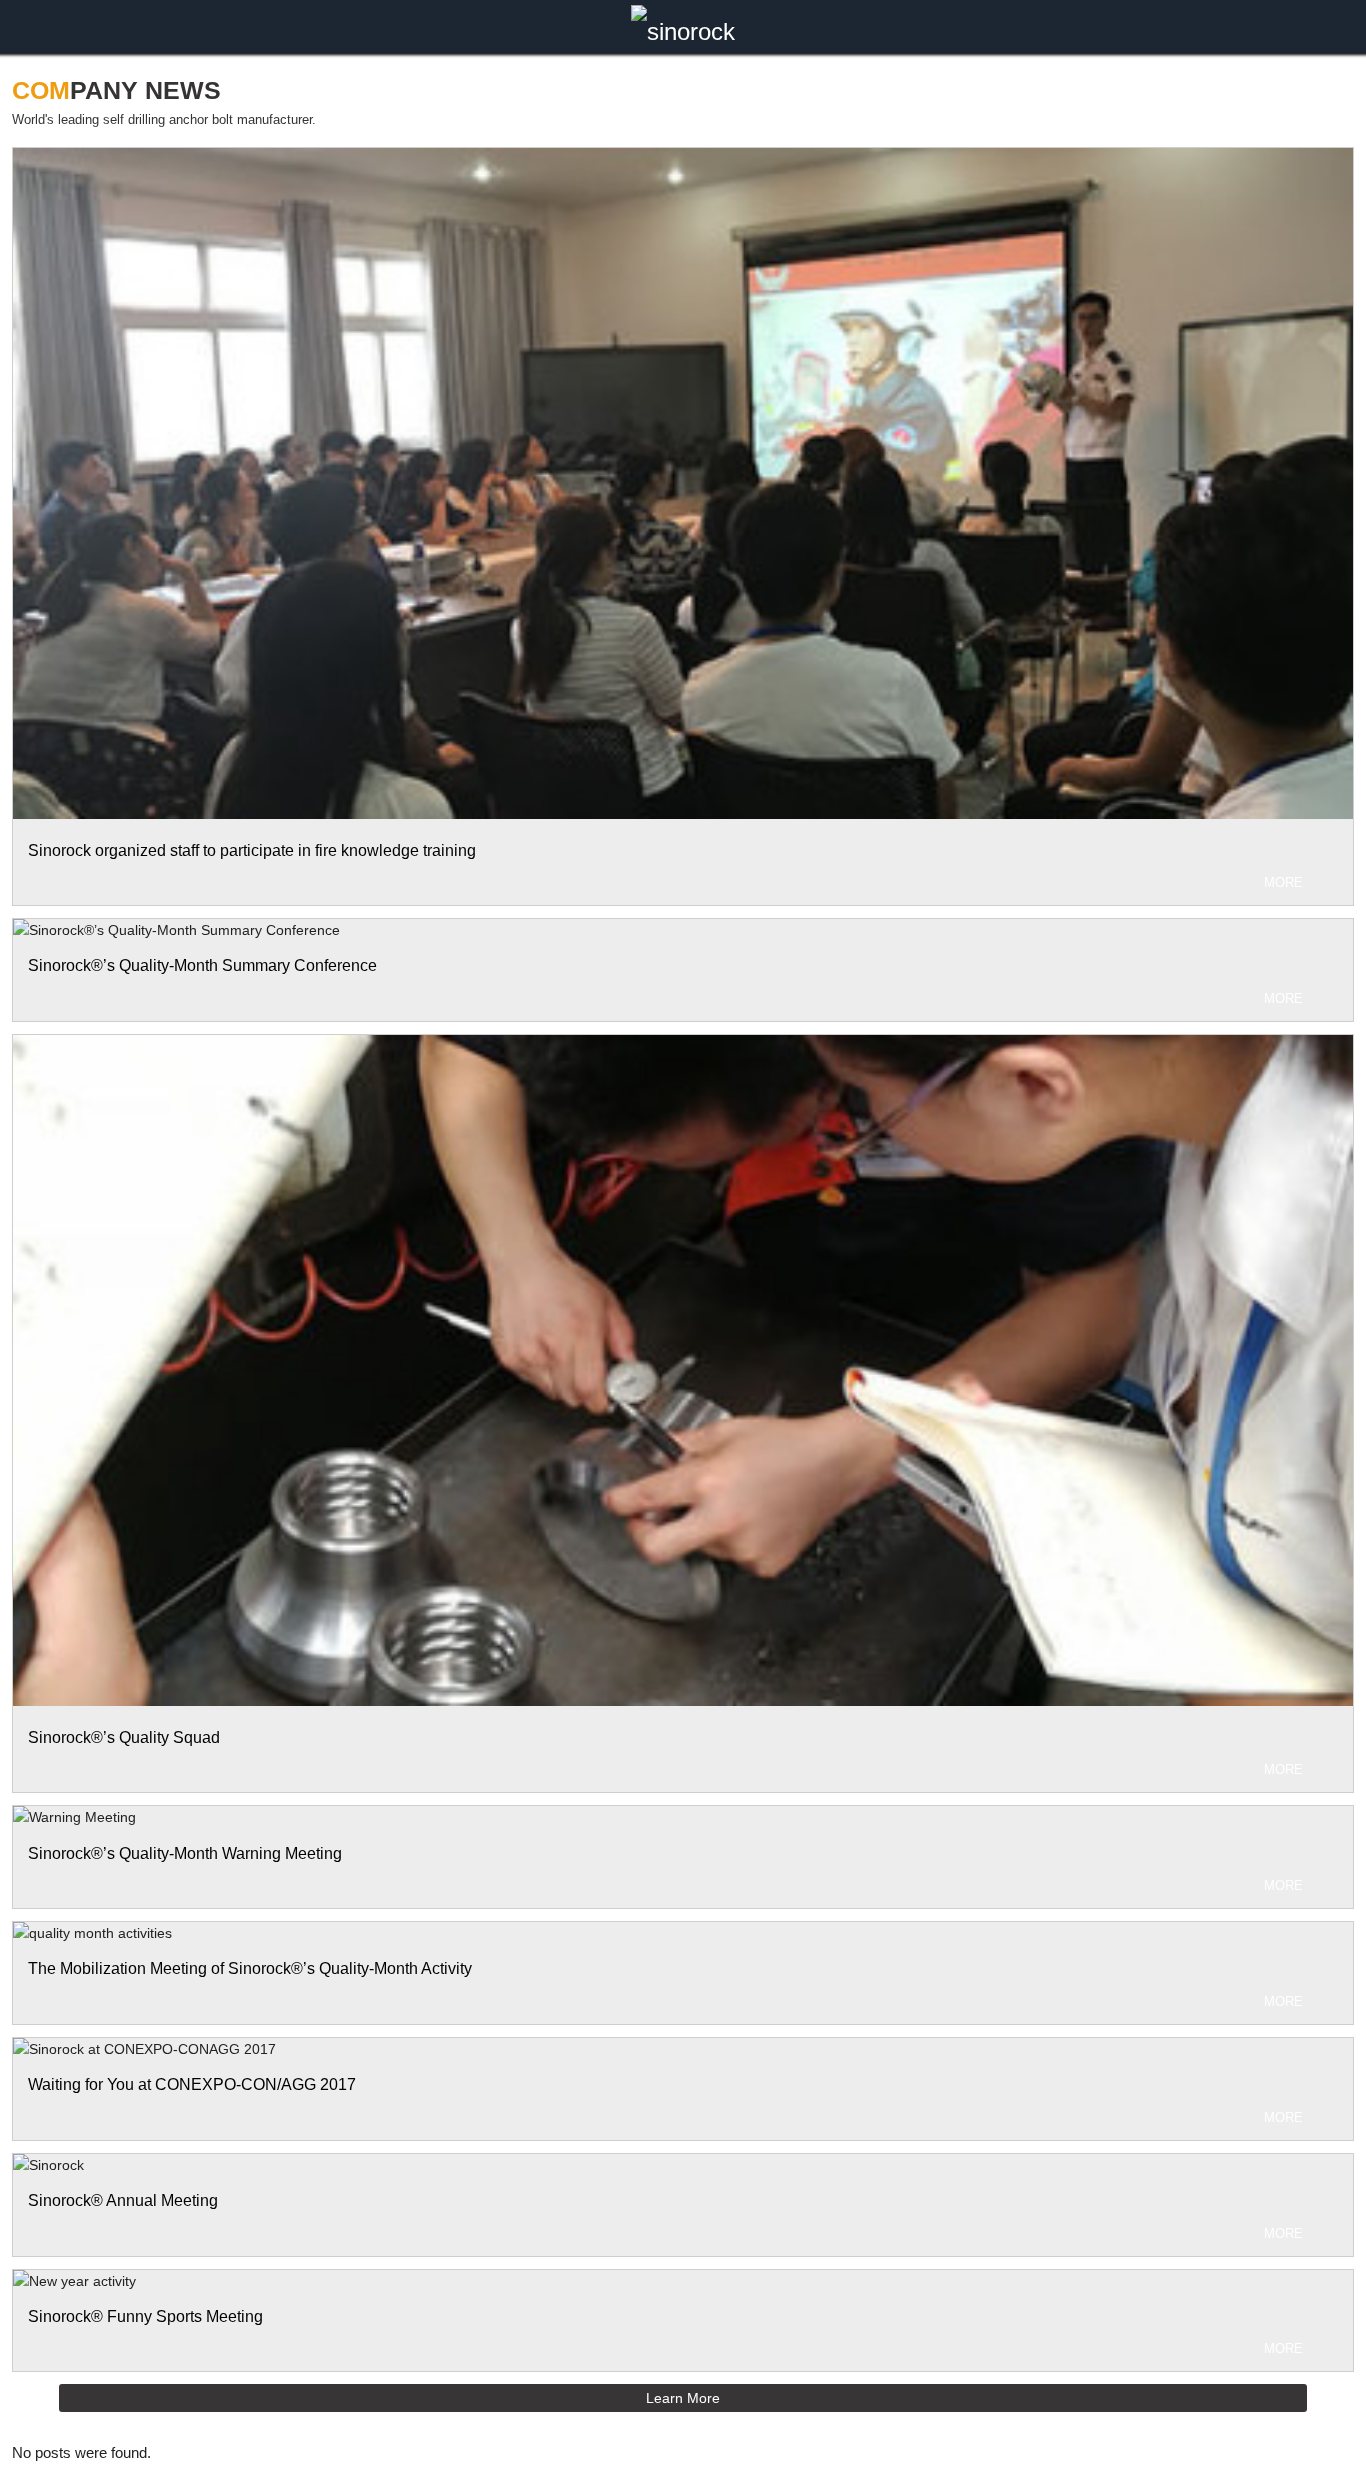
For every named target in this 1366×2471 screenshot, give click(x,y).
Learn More (683, 2398)
